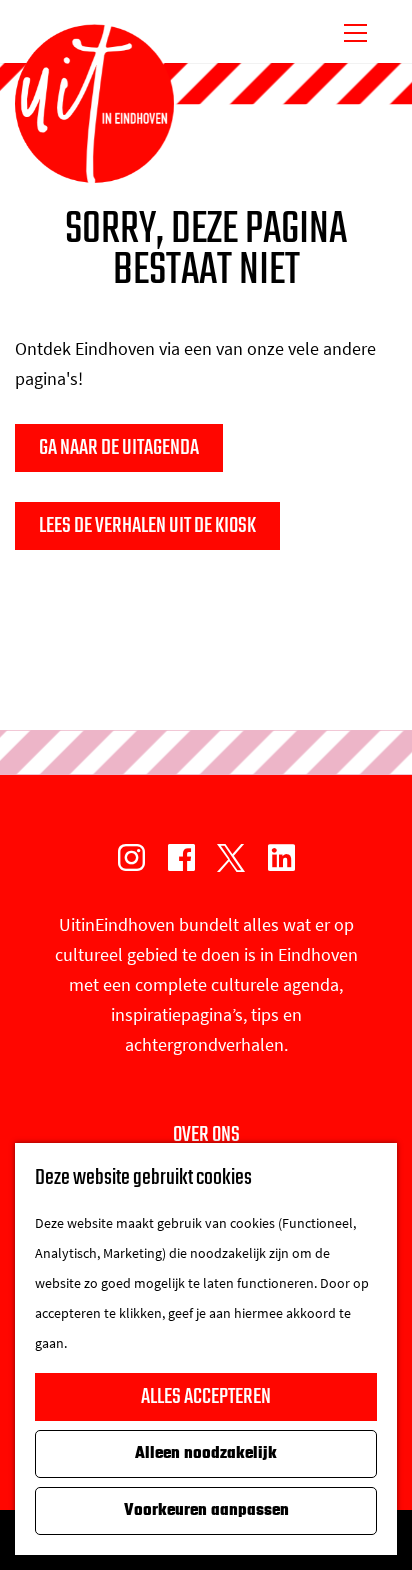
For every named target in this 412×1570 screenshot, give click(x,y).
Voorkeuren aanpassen (206, 1511)
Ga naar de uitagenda (119, 448)
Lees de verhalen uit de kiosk (147, 526)
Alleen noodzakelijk (206, 1454)
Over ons (206, 1135)
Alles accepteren (206, 1397)
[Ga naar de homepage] (94, 104)
